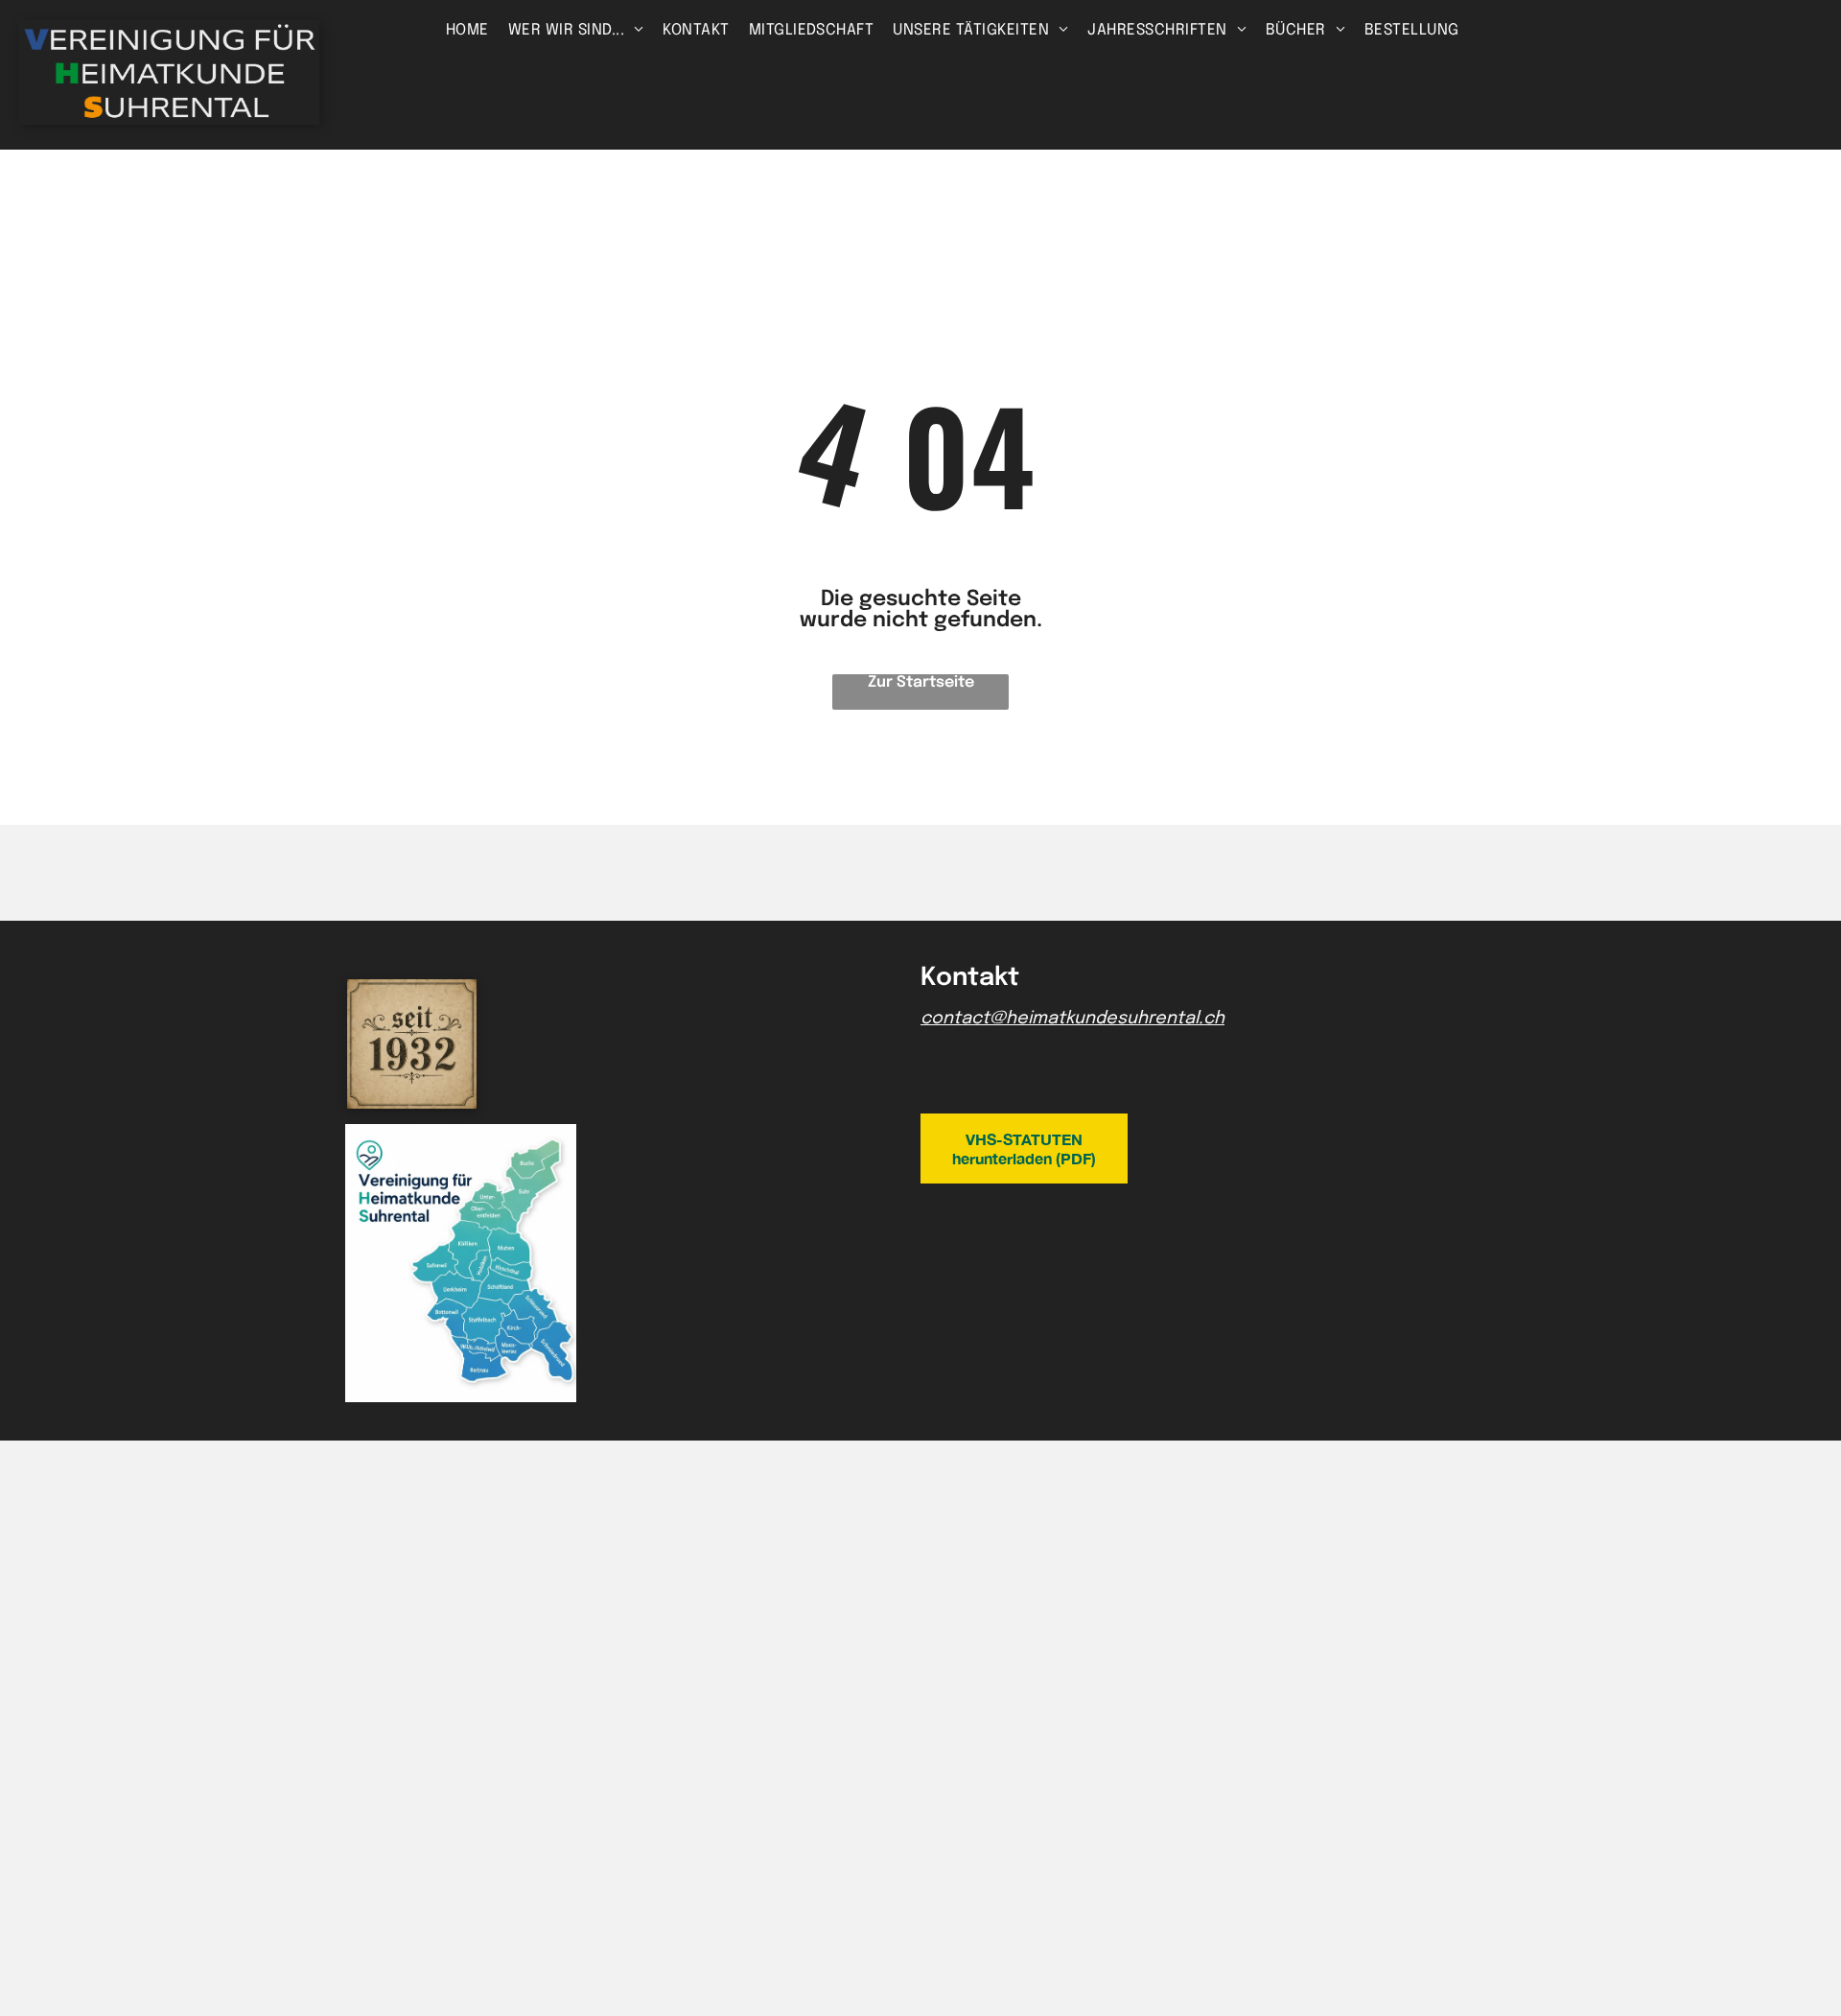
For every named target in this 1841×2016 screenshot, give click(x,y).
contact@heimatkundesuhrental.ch (1072, 1019)
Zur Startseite (921, 682)
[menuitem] (467, 30)
